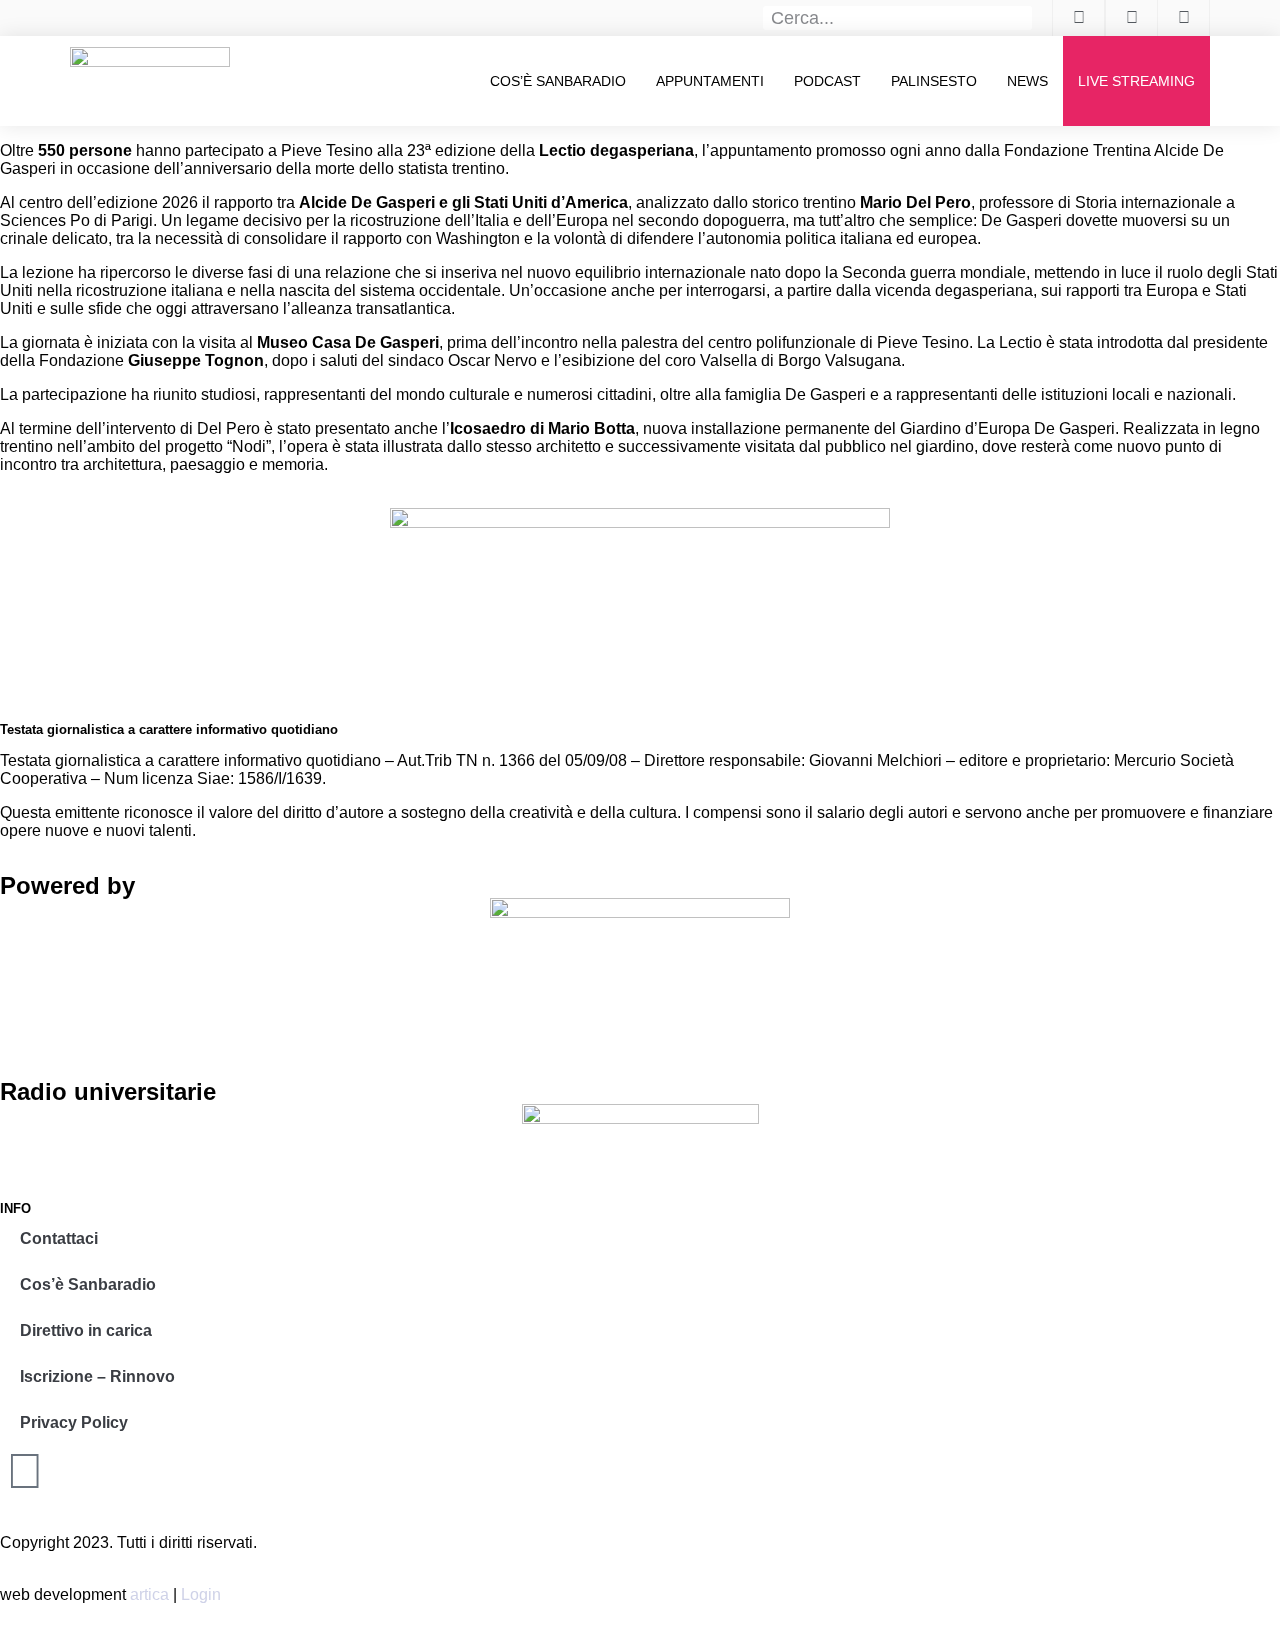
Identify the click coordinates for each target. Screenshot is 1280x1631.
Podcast (827, 81)
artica (149, 1594)
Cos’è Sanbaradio (558, 81)
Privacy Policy (74, 1422)
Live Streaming (1136, 81)
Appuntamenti (710, 81)
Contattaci (59, 1238)
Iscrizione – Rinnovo (97, 1376)
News (1027, 81)
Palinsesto (934, 81)
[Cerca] (1021, 18)
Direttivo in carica (86, 1330)
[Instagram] (25, 1471)
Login (201, 1594)
